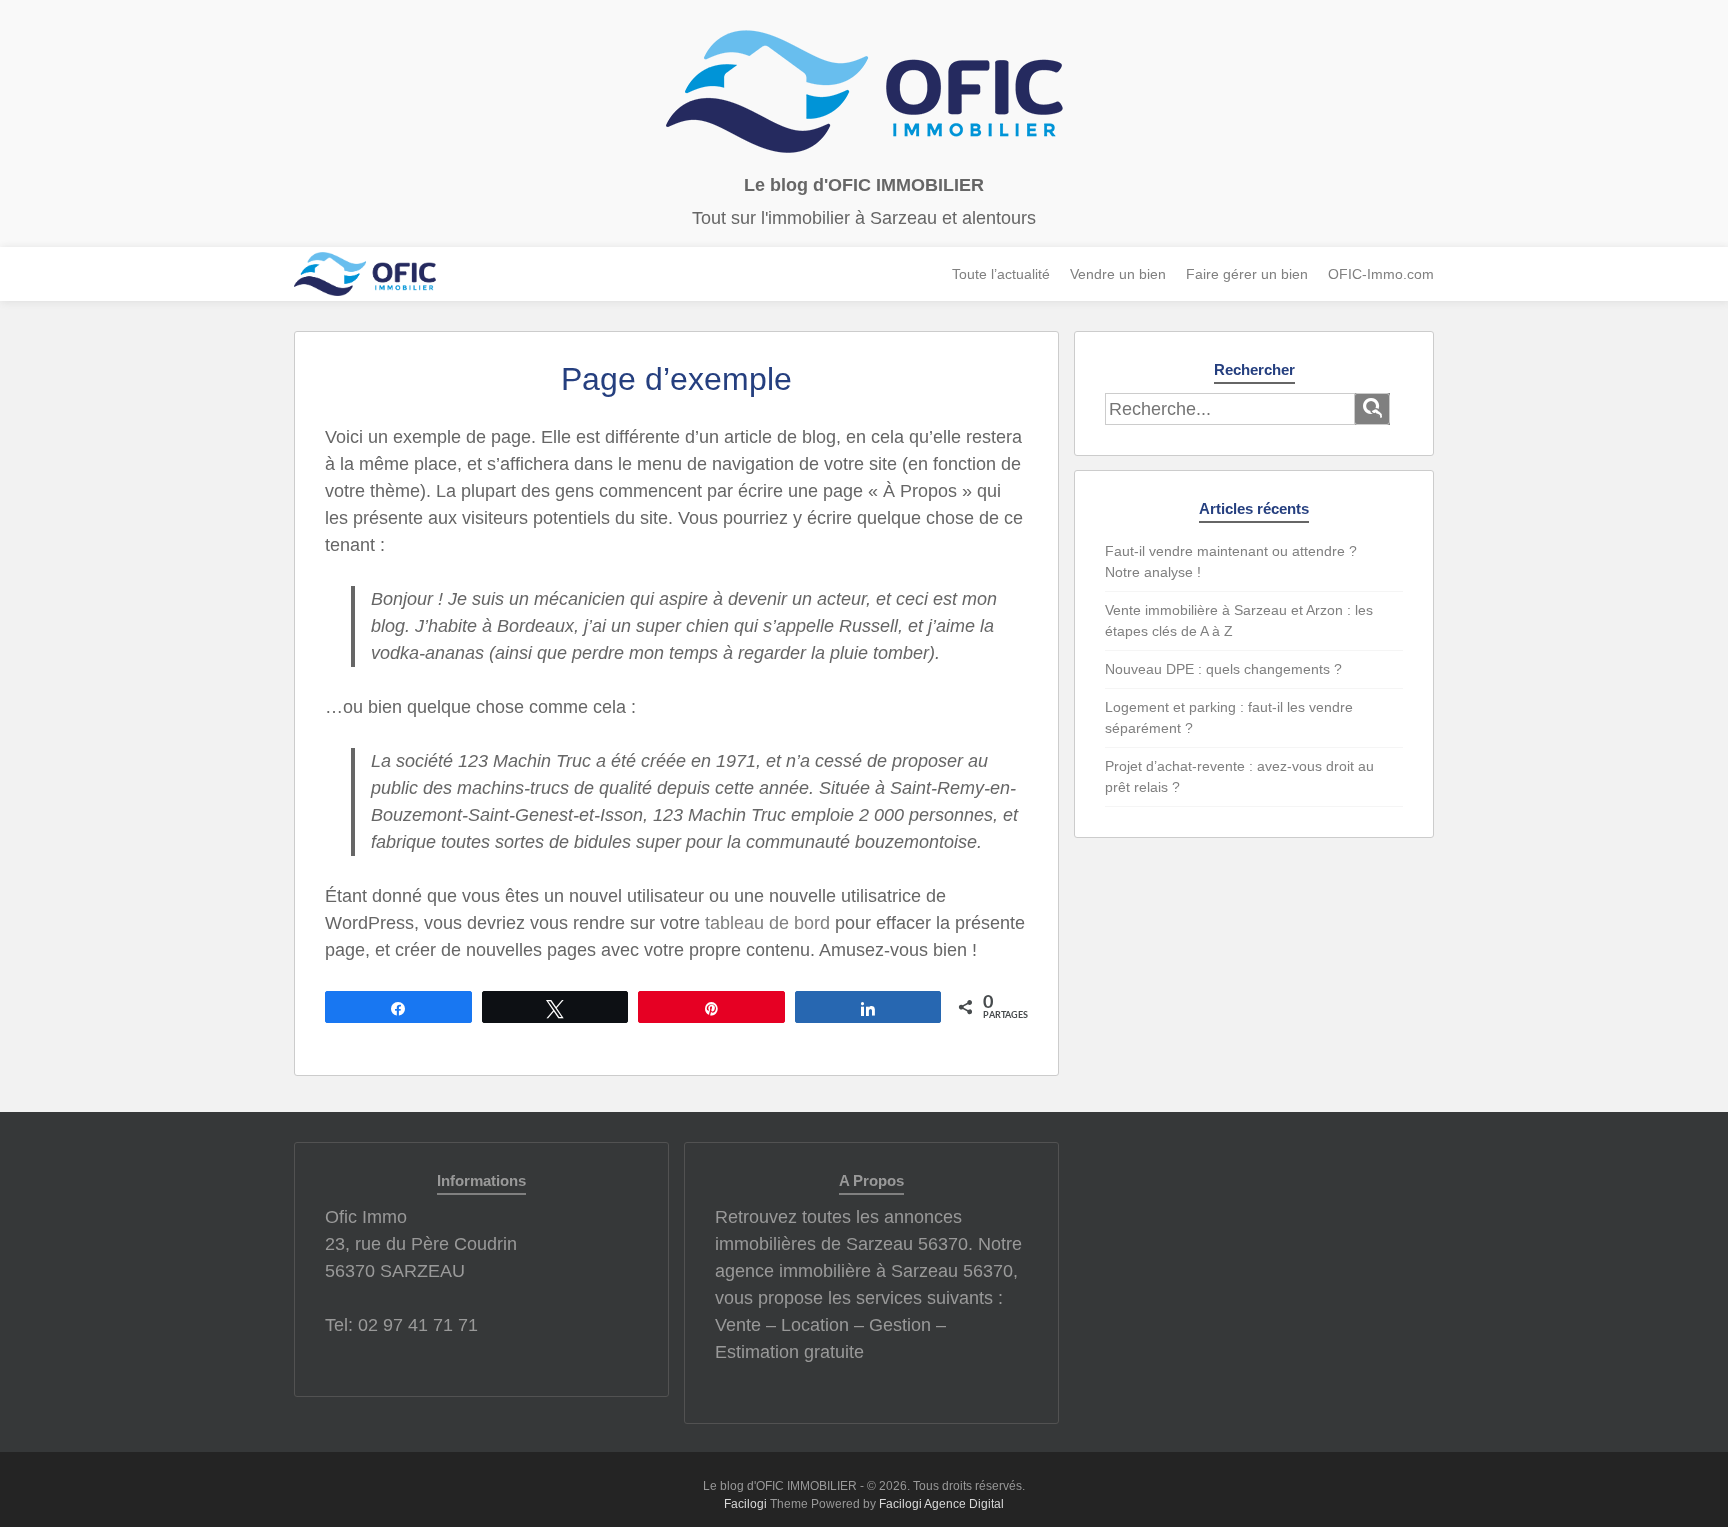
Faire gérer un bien (1247, 274)
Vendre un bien (1118, 274)
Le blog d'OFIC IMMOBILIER (864, 185)
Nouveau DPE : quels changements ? (1223, 669)
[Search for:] (1230, 409)
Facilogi (745, 1504)
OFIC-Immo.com (1381, 274)
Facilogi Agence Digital (941, 1504)
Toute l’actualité (1001, 274)
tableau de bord (767, 923)
